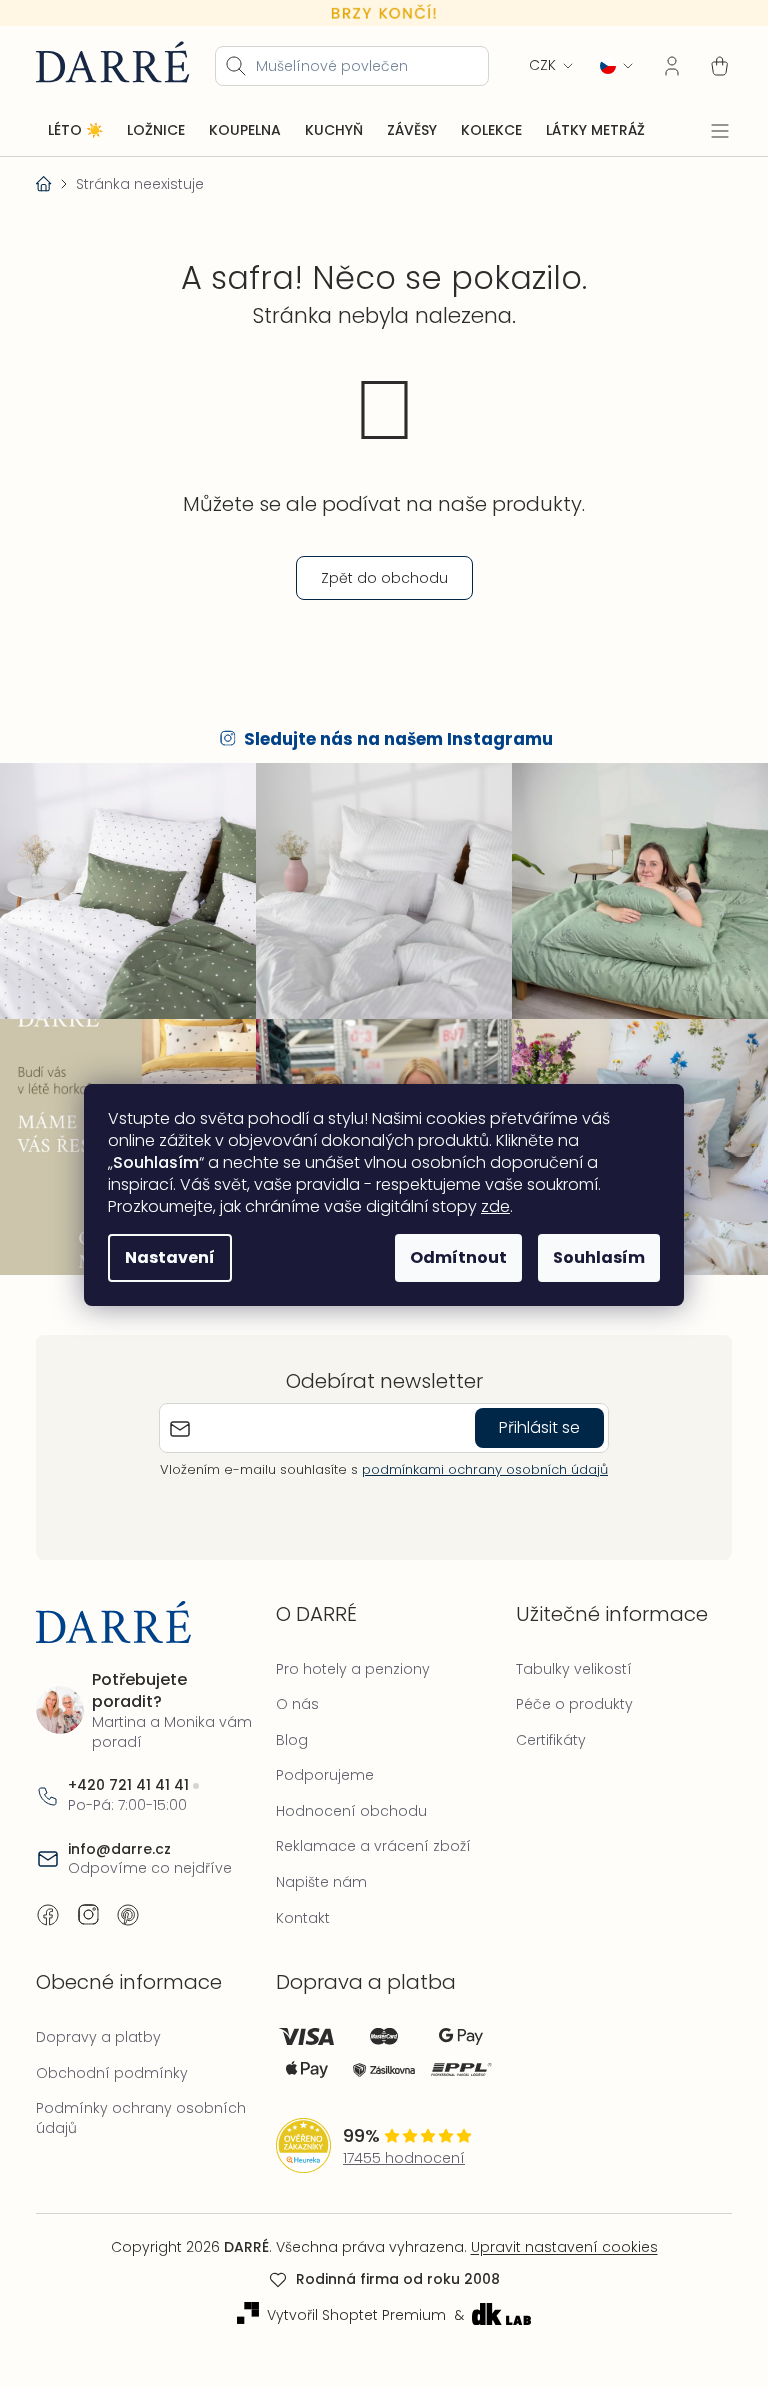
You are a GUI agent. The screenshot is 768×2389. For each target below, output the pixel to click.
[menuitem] (75, 130)
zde (488, 1206)
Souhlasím (592, 1257)
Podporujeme (320, 1765)
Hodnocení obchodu (346, 1800)
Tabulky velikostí (564, 1658)
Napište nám (316, 1872)
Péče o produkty (564, 1694)
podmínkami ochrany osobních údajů (478, 1459)
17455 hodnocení (399, 2147)
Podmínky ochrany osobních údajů (141, 2108)
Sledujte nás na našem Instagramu (391, 739)
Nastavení (163, 1257)
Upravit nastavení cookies (556, 2237)
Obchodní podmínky (112, 2062)
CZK (527, 64)
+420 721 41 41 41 (128, 1775)
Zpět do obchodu (376, 577)
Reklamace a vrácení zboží (368, 1836)
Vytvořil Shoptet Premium (348, 2304)
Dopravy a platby (98, 2027)
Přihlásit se (532, 1417)
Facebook (48, 1904)
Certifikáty (541, 1729)
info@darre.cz (119, 1838)
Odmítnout (451, 1257)
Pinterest (128, 1904)
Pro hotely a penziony (348, 1658)
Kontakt (298, 1907)
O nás (292, 1694)
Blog (287, 1729)
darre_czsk (88, 1904)
